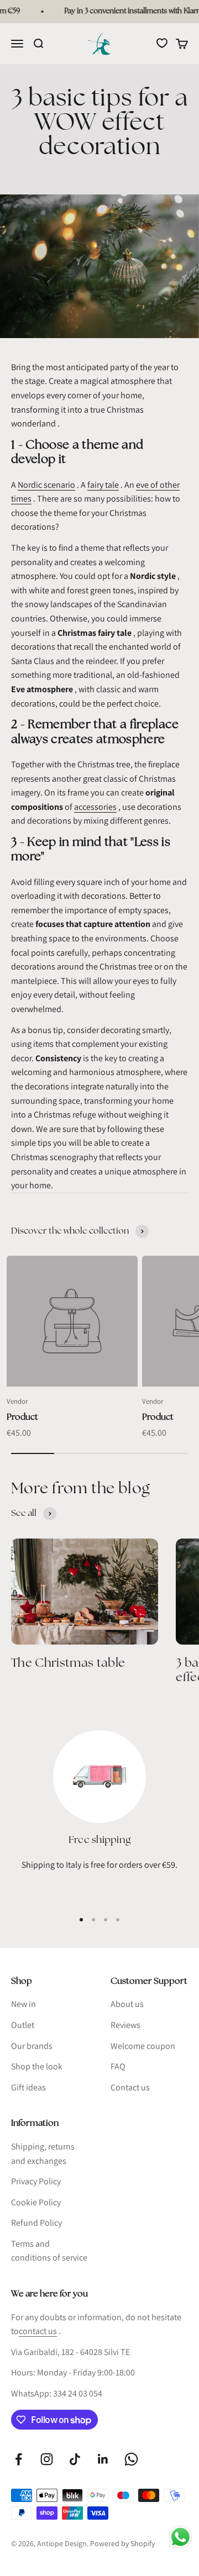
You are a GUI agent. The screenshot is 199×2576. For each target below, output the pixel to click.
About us (127, 2004)
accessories (95, 807)
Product (22, 1417)
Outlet (23, 2025)
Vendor (17, 1401)
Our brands (32, 2046)
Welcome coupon (143, 2046)
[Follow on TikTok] (75, 2459)
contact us (38, 2331)
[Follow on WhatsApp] (131, 2459)
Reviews (125, 2025)
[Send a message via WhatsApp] (180, 2537)
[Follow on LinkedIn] (103, 2459)
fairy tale (103, 485)
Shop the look (37, 2066)
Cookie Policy (36, 2202)
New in (23, 2004)
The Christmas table (68, 1663)
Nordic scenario (46, 485)
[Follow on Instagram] (47, 2459)
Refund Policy (36, 2223)
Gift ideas (28, 2087)
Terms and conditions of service (49, 2251)
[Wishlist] (162, 43)
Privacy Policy (36, 2181)
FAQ (118, 2066)
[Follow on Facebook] (19, 2459)
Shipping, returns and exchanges (43, 2154)
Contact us (130, 2087)
